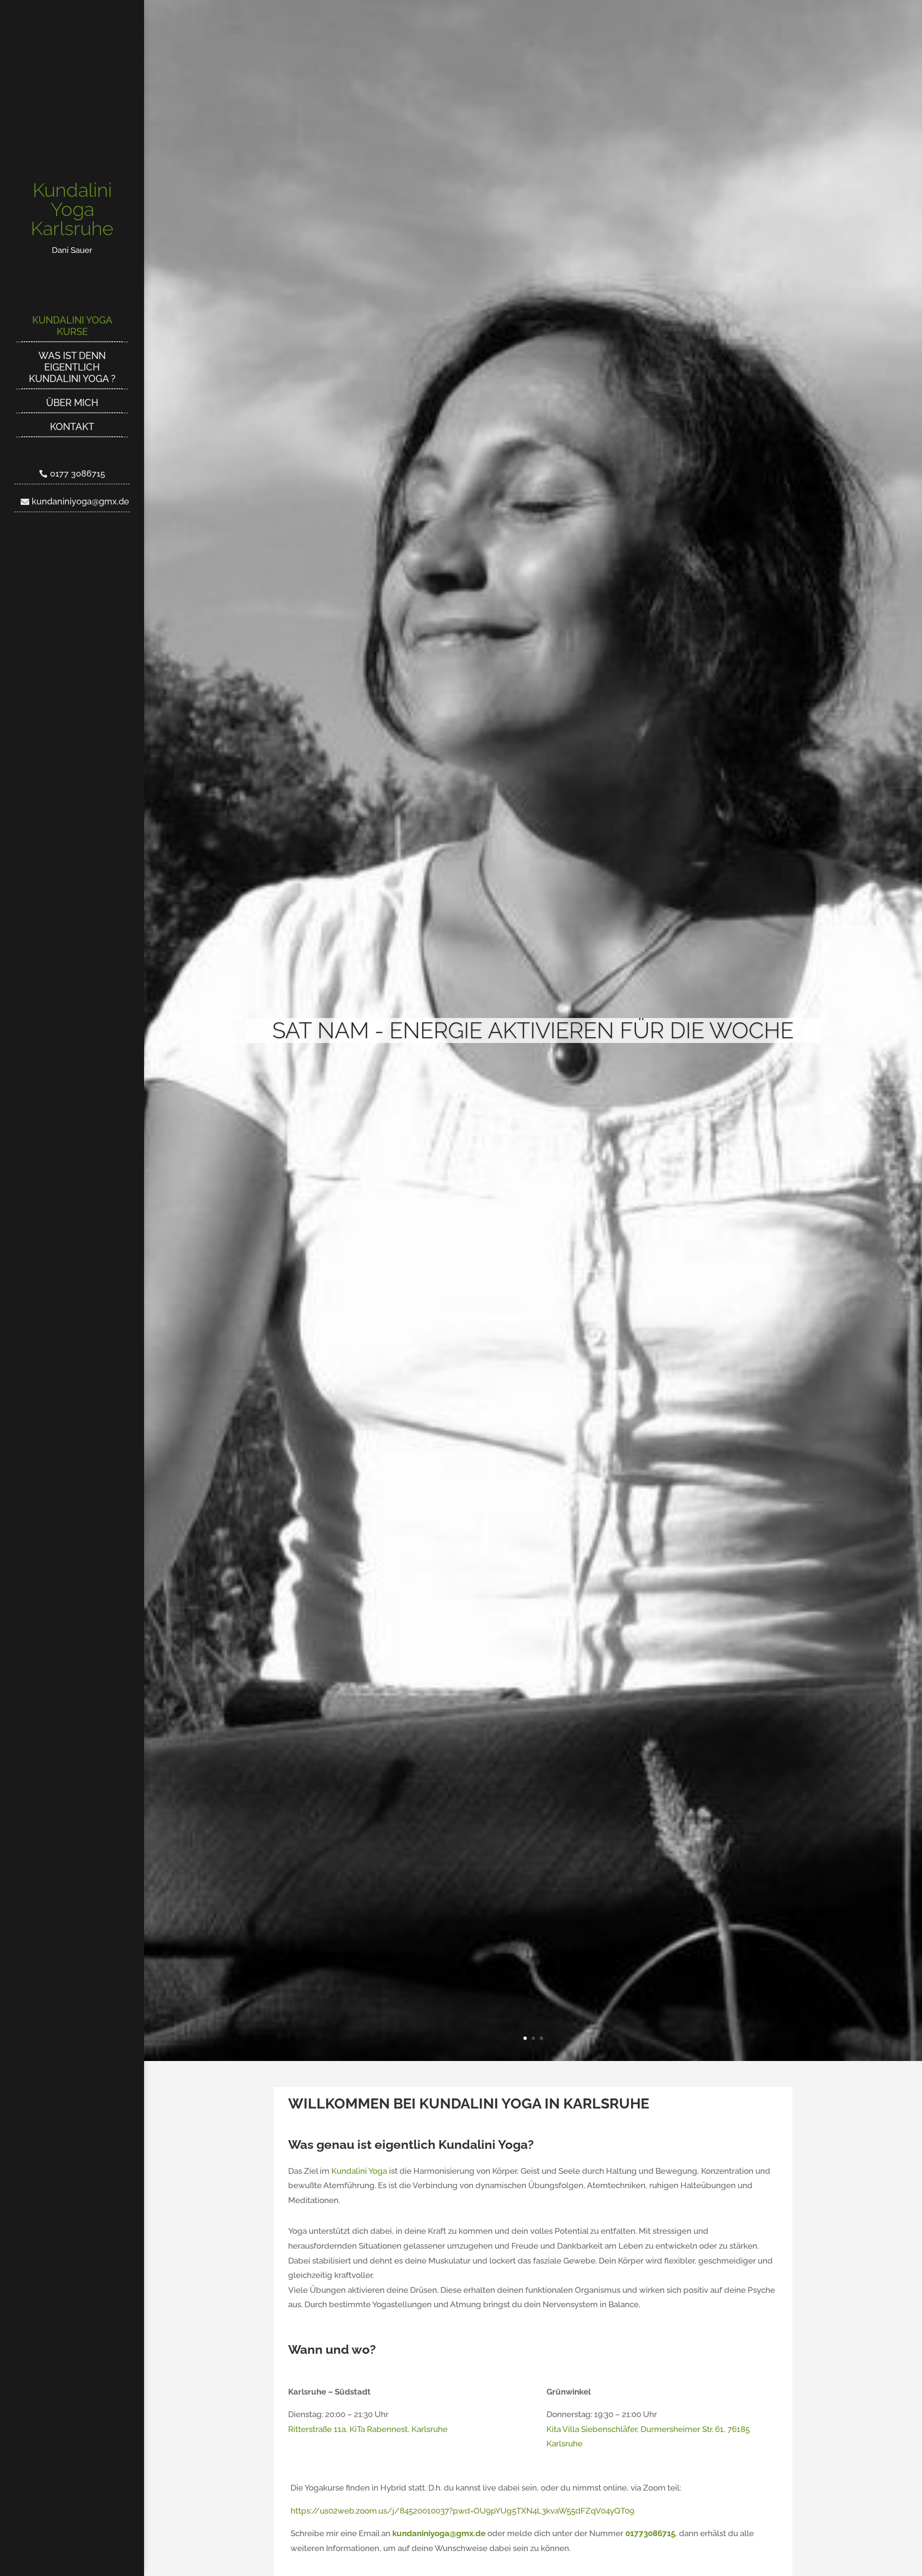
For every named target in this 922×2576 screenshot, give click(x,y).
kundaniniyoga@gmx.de (80, 501)
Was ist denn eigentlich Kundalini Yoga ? (72, 367)
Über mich (72, 403)
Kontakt (72, 427)
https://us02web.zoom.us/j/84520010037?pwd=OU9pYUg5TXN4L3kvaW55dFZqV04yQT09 (462, 2511)
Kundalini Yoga (359, 2171)
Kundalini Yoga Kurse (72, 326)
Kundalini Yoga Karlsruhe (72, 209)
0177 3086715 (78, 473)
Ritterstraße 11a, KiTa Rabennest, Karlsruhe (368, 2429)
